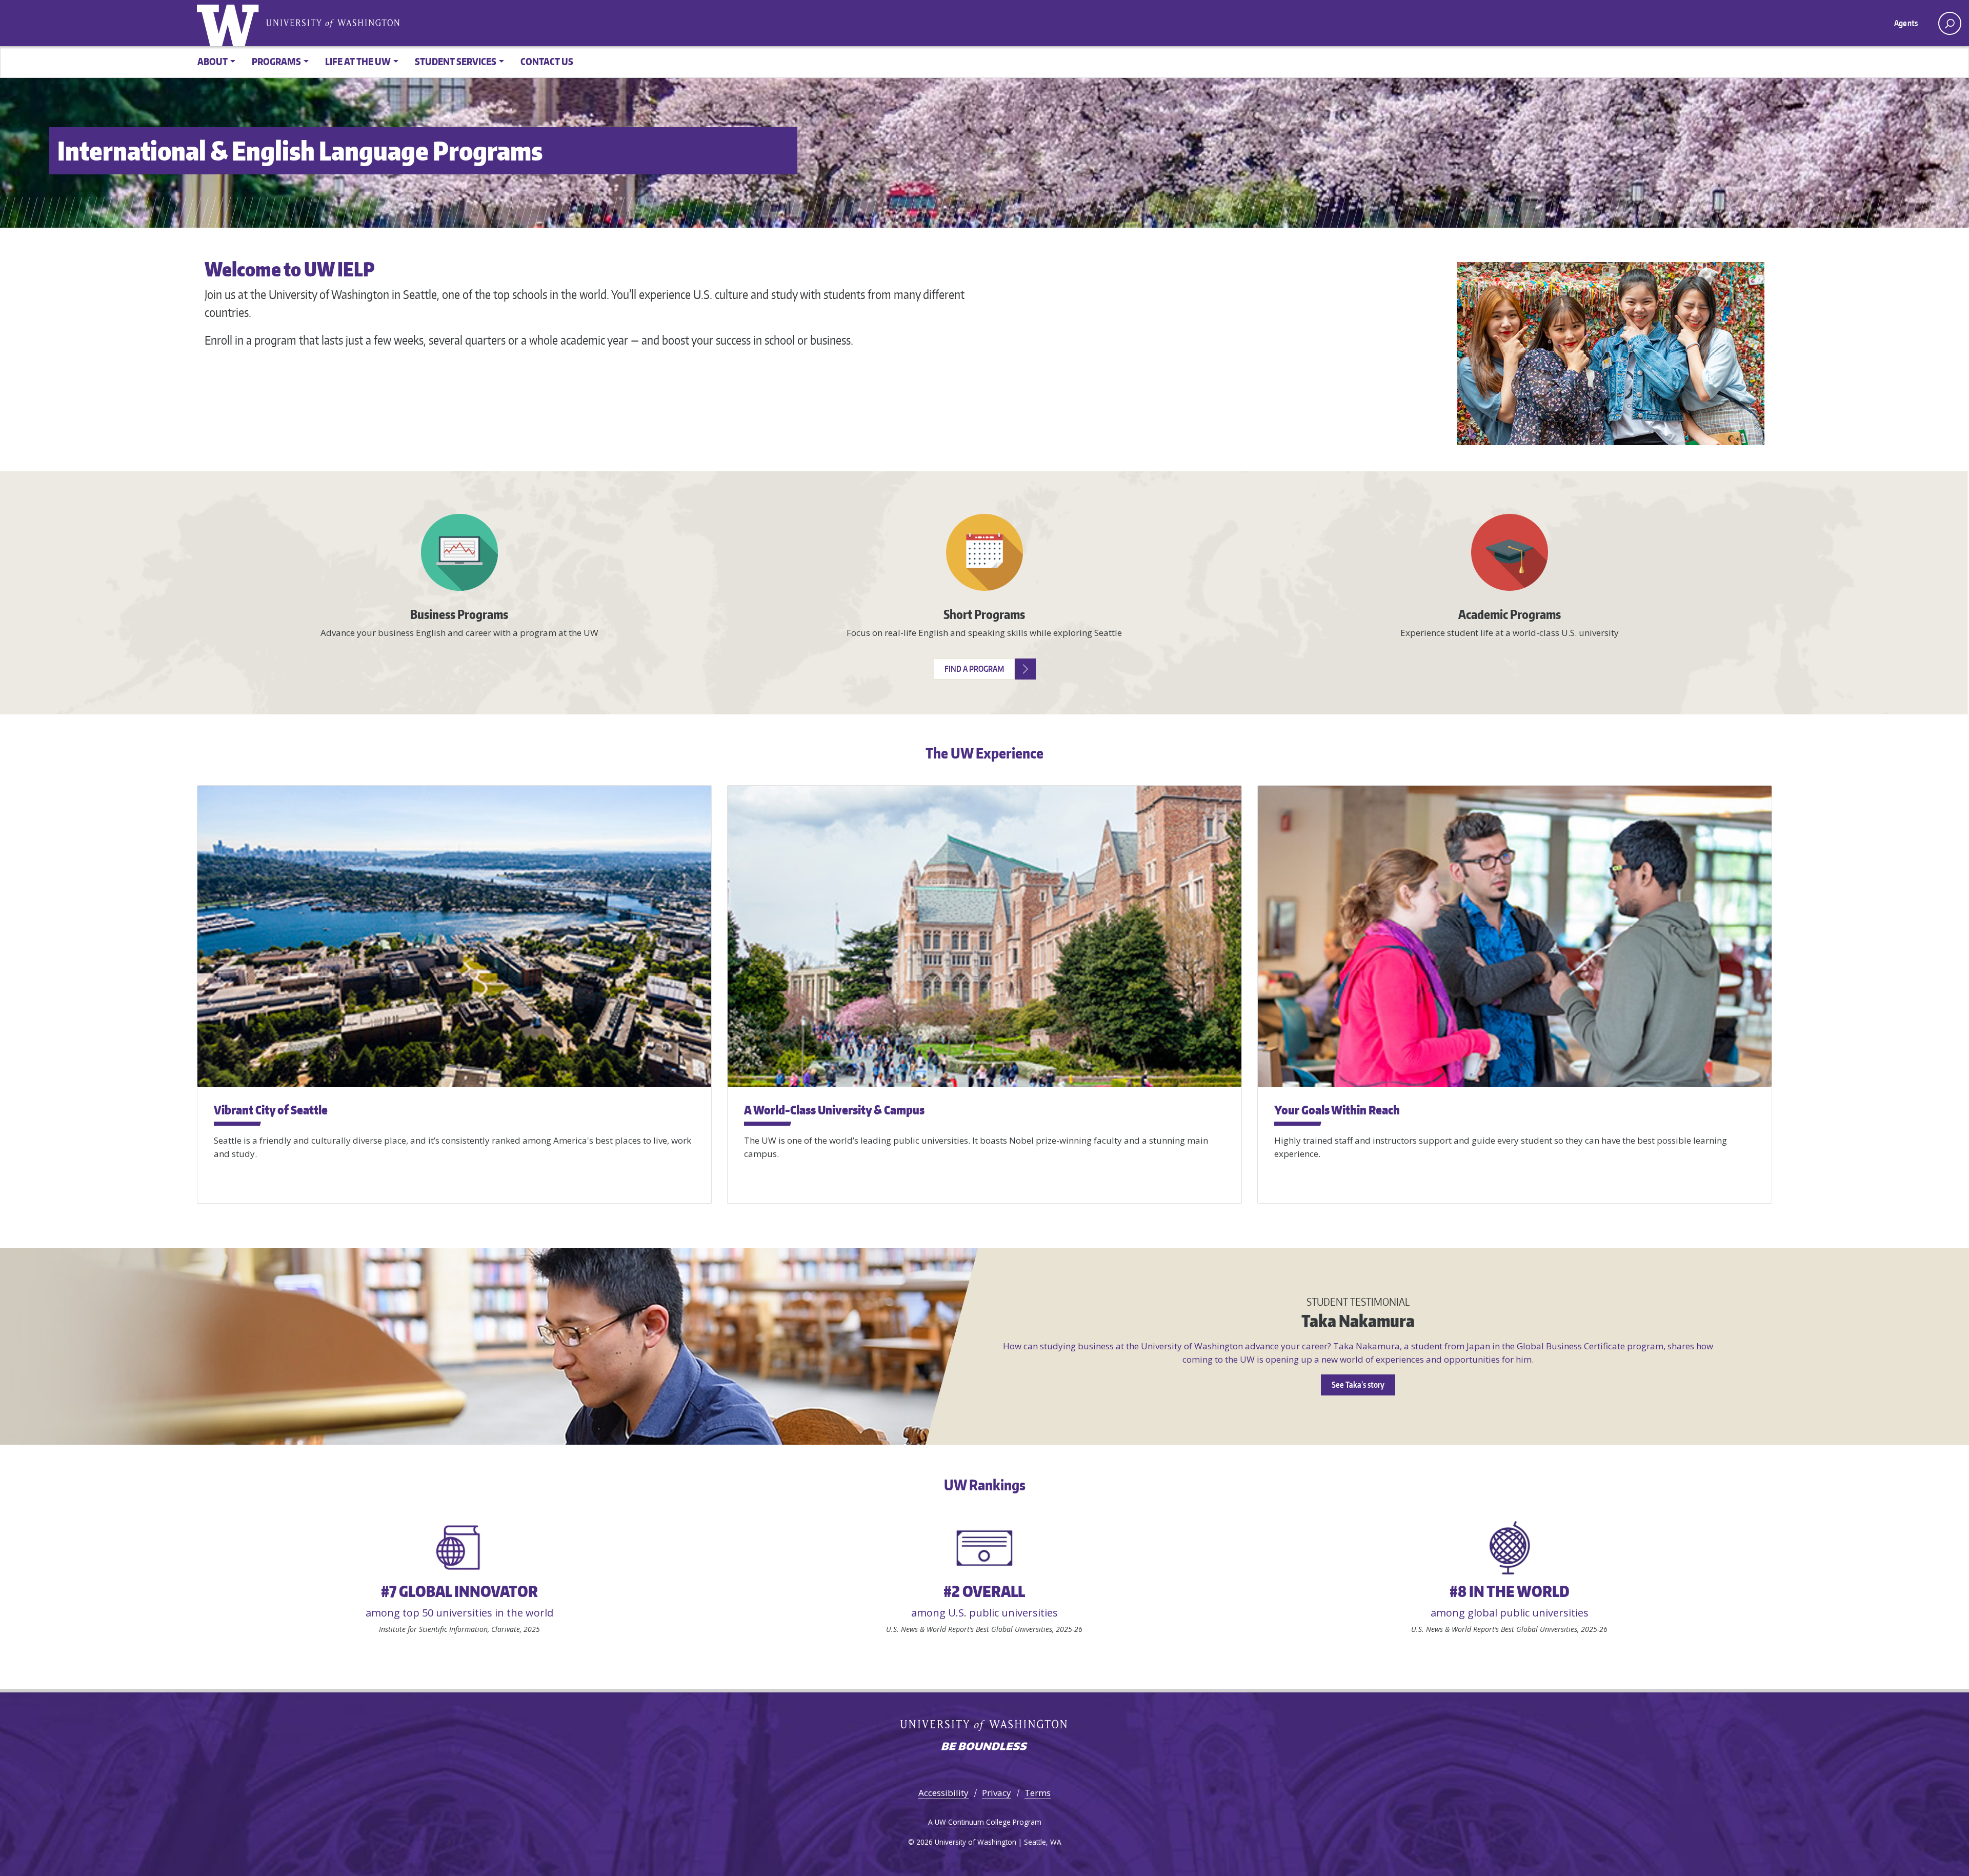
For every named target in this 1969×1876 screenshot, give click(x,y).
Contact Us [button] (547, 61)
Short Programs (984, 614)
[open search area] (1950, 23)
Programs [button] (276, 61)
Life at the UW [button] (358, 61)
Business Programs (459, 614)
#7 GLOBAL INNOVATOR (459, 1591)
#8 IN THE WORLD (1510, 1591)
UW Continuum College (973, 1822)
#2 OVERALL (984, 1591)
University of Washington (230, 23)
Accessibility (943, 1793)
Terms (1038, 1793)
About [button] (213, 61)
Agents (1906, 23)
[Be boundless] (985, 1747)
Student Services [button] (456, 61)
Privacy (997, 1793)
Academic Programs (1510, 614)
